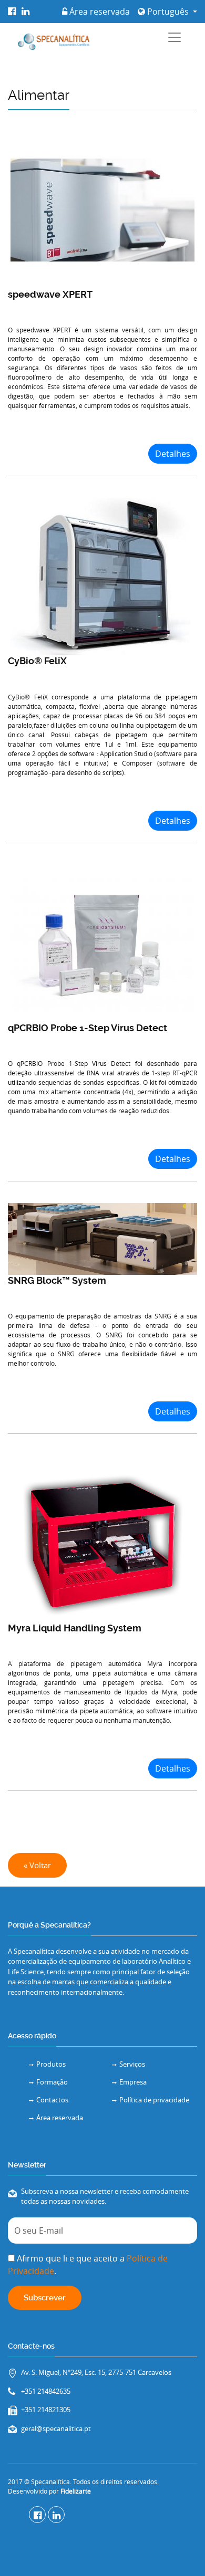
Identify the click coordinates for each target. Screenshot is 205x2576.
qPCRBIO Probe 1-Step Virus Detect (88, 1028)
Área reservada (99, 12)
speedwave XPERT (50, 294)
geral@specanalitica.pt (56, 2428)
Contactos (52, 2100)
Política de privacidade (154, 2100)
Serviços (132, 2064)
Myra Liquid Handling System (75, 1628)
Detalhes (173, 454)
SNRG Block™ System (57, 1280)
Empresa (133, 2082)
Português (168, 12)
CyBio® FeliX (37, 661)
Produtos (51, 2064)
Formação (52, 2082)
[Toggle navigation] (175, 37)
